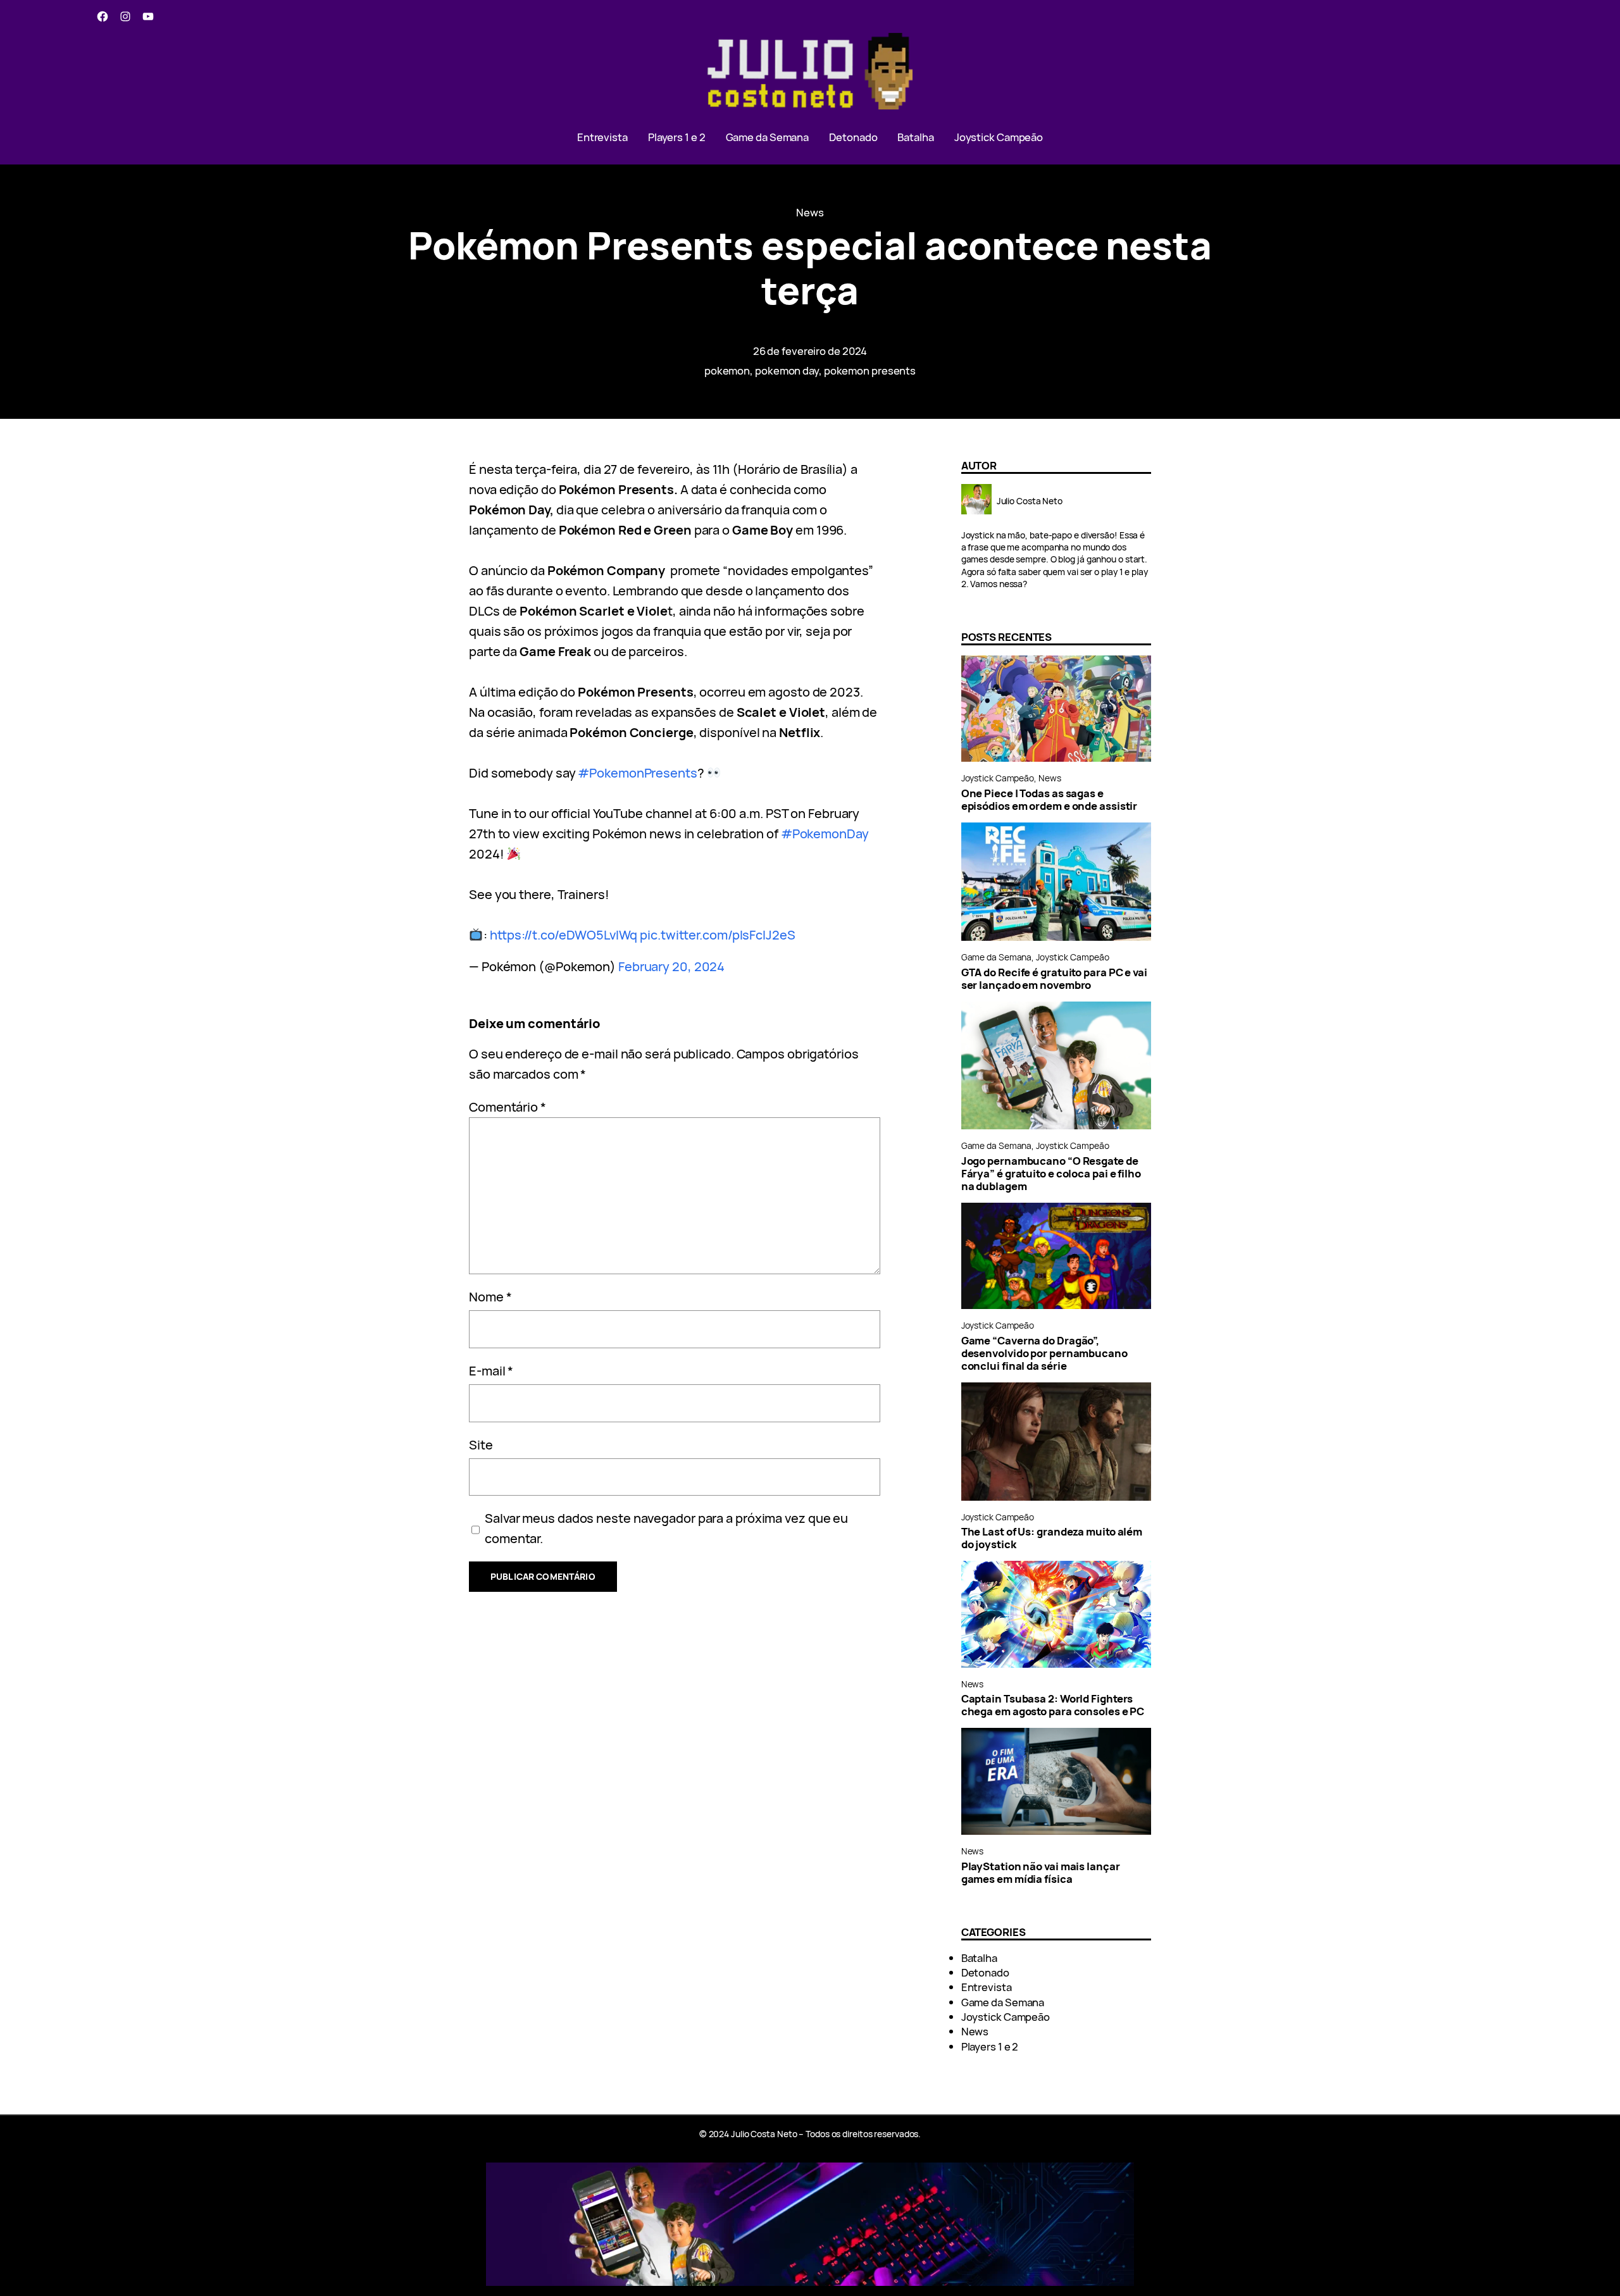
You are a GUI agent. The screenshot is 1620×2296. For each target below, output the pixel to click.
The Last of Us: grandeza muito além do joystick (1052, 1538)
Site (481, 1445)
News (810, 212)
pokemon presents (870, 370)
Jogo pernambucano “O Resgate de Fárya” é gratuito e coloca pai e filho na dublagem (1051, 1174)
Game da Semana (997, 957)
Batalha (979, 1958)
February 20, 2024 (671, 966)
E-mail (491, 1371)
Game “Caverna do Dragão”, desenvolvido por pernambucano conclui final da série (1044, 1353)
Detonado (985, 1972)
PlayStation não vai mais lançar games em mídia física (1041, 1873)
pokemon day (787, 370)
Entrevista (987, 1987)
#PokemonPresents (637, 773)
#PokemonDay (825, 834)
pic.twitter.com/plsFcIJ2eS (717, 935)
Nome (490, 1297)
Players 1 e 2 (990, 2046)
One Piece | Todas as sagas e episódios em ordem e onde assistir (1050, 800)
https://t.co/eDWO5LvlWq (564, 935)
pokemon (727, 370)
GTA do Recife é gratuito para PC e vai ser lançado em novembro (1054, 979)
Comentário (508, 1107)
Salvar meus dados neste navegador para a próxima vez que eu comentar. (666, 1528)
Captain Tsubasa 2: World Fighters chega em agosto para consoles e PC (1053, 1705)
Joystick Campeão (998, 778)
